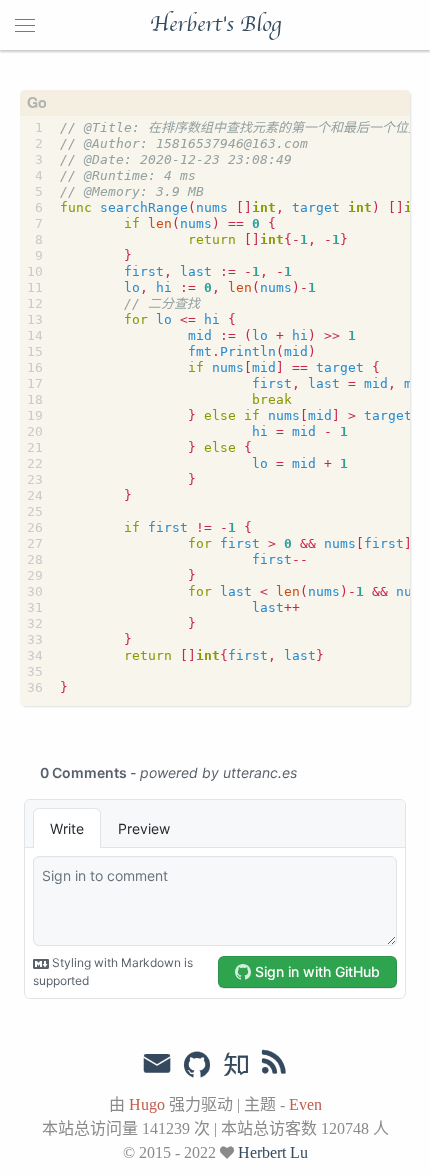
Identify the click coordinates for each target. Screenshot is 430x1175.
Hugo (147, 1104)
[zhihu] (235, 1066)
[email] (157, 1064)
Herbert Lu (273, 1152)
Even (305, 1104)
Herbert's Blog (215, 25)
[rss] (274, 1066)
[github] (197, 1066)
